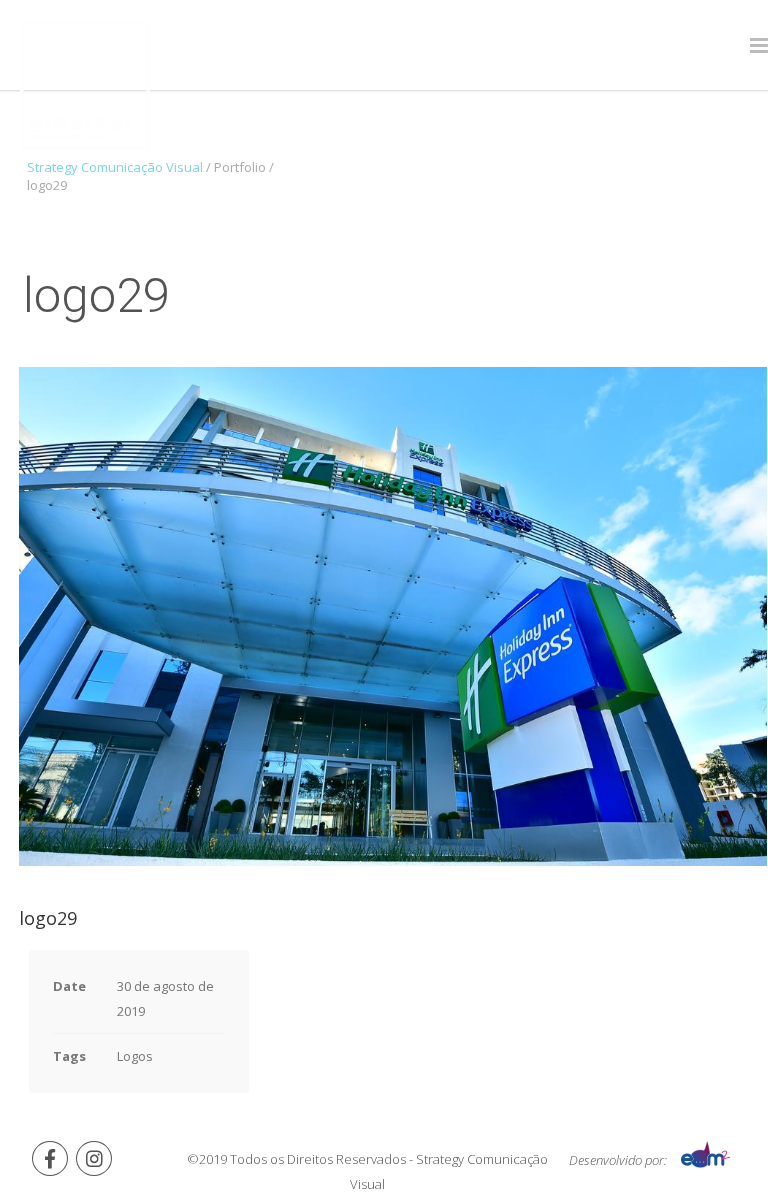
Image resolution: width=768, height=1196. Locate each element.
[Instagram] (94, 1158)
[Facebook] (50, 1158)
